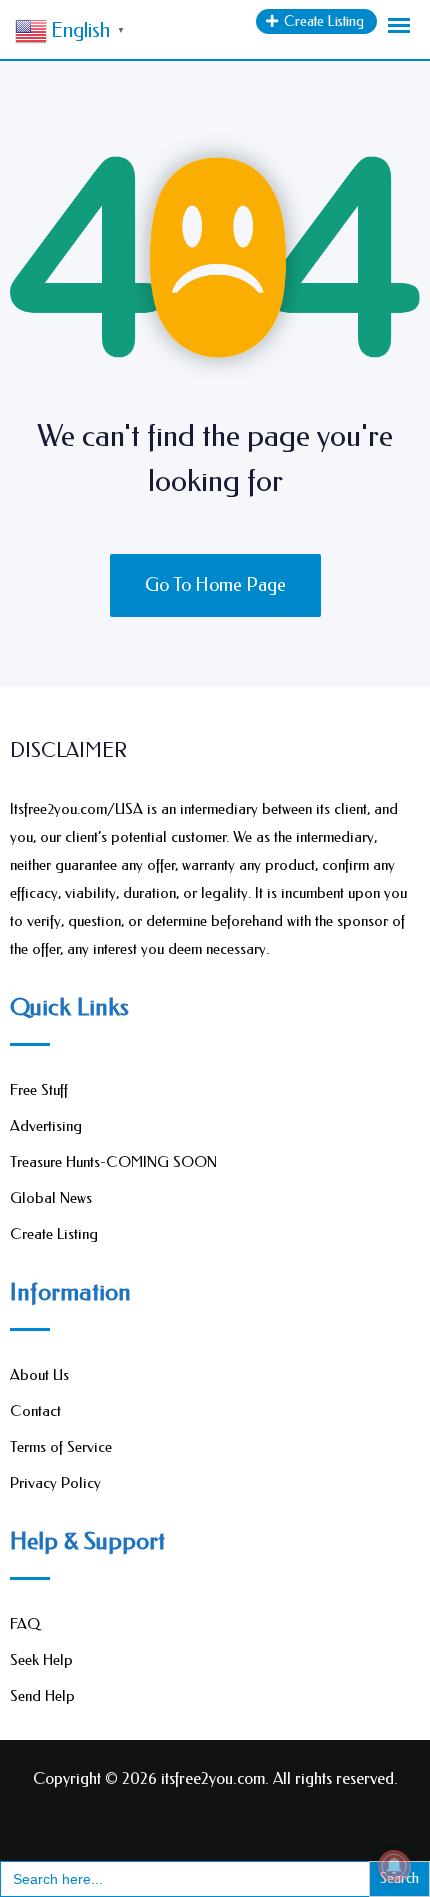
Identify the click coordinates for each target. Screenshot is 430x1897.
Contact (35, 1411)
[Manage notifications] (394, 1866)
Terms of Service (61, 1447)
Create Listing (54, 1234)
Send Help (42, 1696)
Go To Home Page (215, 585)
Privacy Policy (55, 1483)
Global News (51, 1198)
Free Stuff (39, 1090)
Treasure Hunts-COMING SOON (113, 1162)
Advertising (46, 1126)
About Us (39, 1375)
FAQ (25, 1624)
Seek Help (41, 1660)
